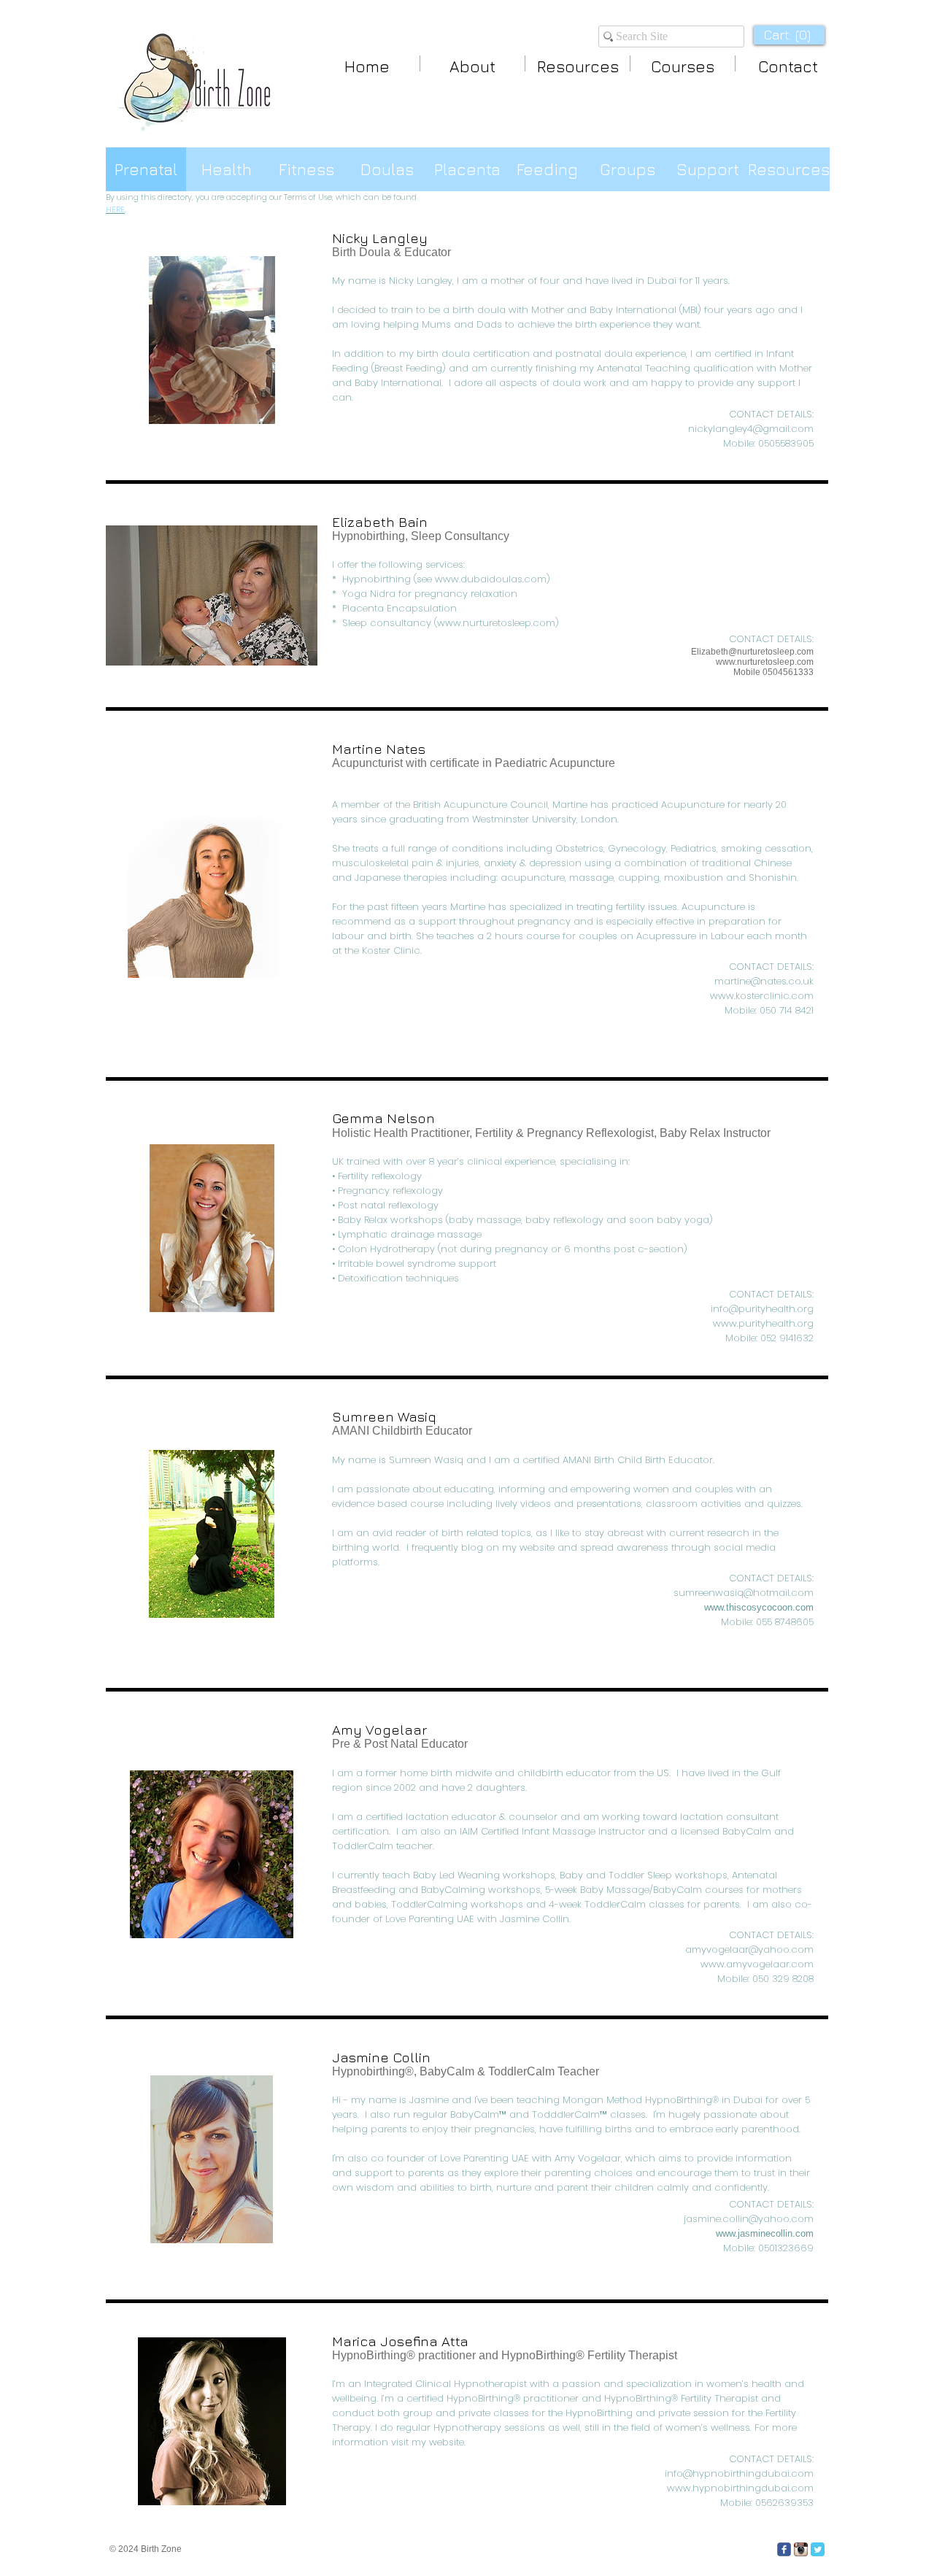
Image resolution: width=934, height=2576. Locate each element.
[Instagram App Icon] (801, 2549)
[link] (789, 35)
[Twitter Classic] (818, 2549)
